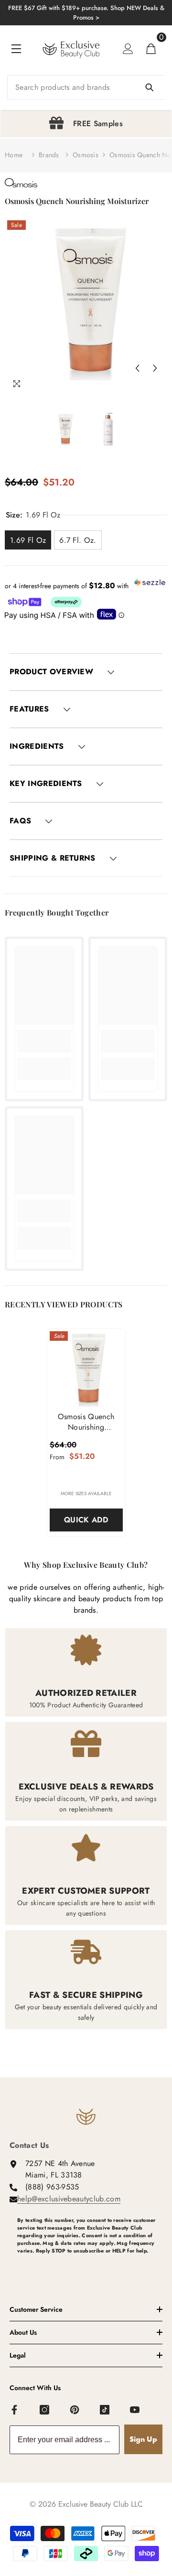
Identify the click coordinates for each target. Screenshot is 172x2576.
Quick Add (86, 1520)
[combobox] (86, 87)
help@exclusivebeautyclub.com (69, 2199)
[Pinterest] (75, 2410)
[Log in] (128, 49)
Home (14, 155)
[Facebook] (15, 2410)
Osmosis (86, 155)
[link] (44, 1041)
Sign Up (143, 2439)
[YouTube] (135, 2410)
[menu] (16, 49)
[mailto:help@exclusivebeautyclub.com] (90, 2266)
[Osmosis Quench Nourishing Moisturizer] (86, 1368)
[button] (137, 368)
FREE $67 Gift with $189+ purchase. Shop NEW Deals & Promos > (86, 13)
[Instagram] (45, 2410)
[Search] (86, 87)
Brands (49, 155)
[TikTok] (105, 2410)
